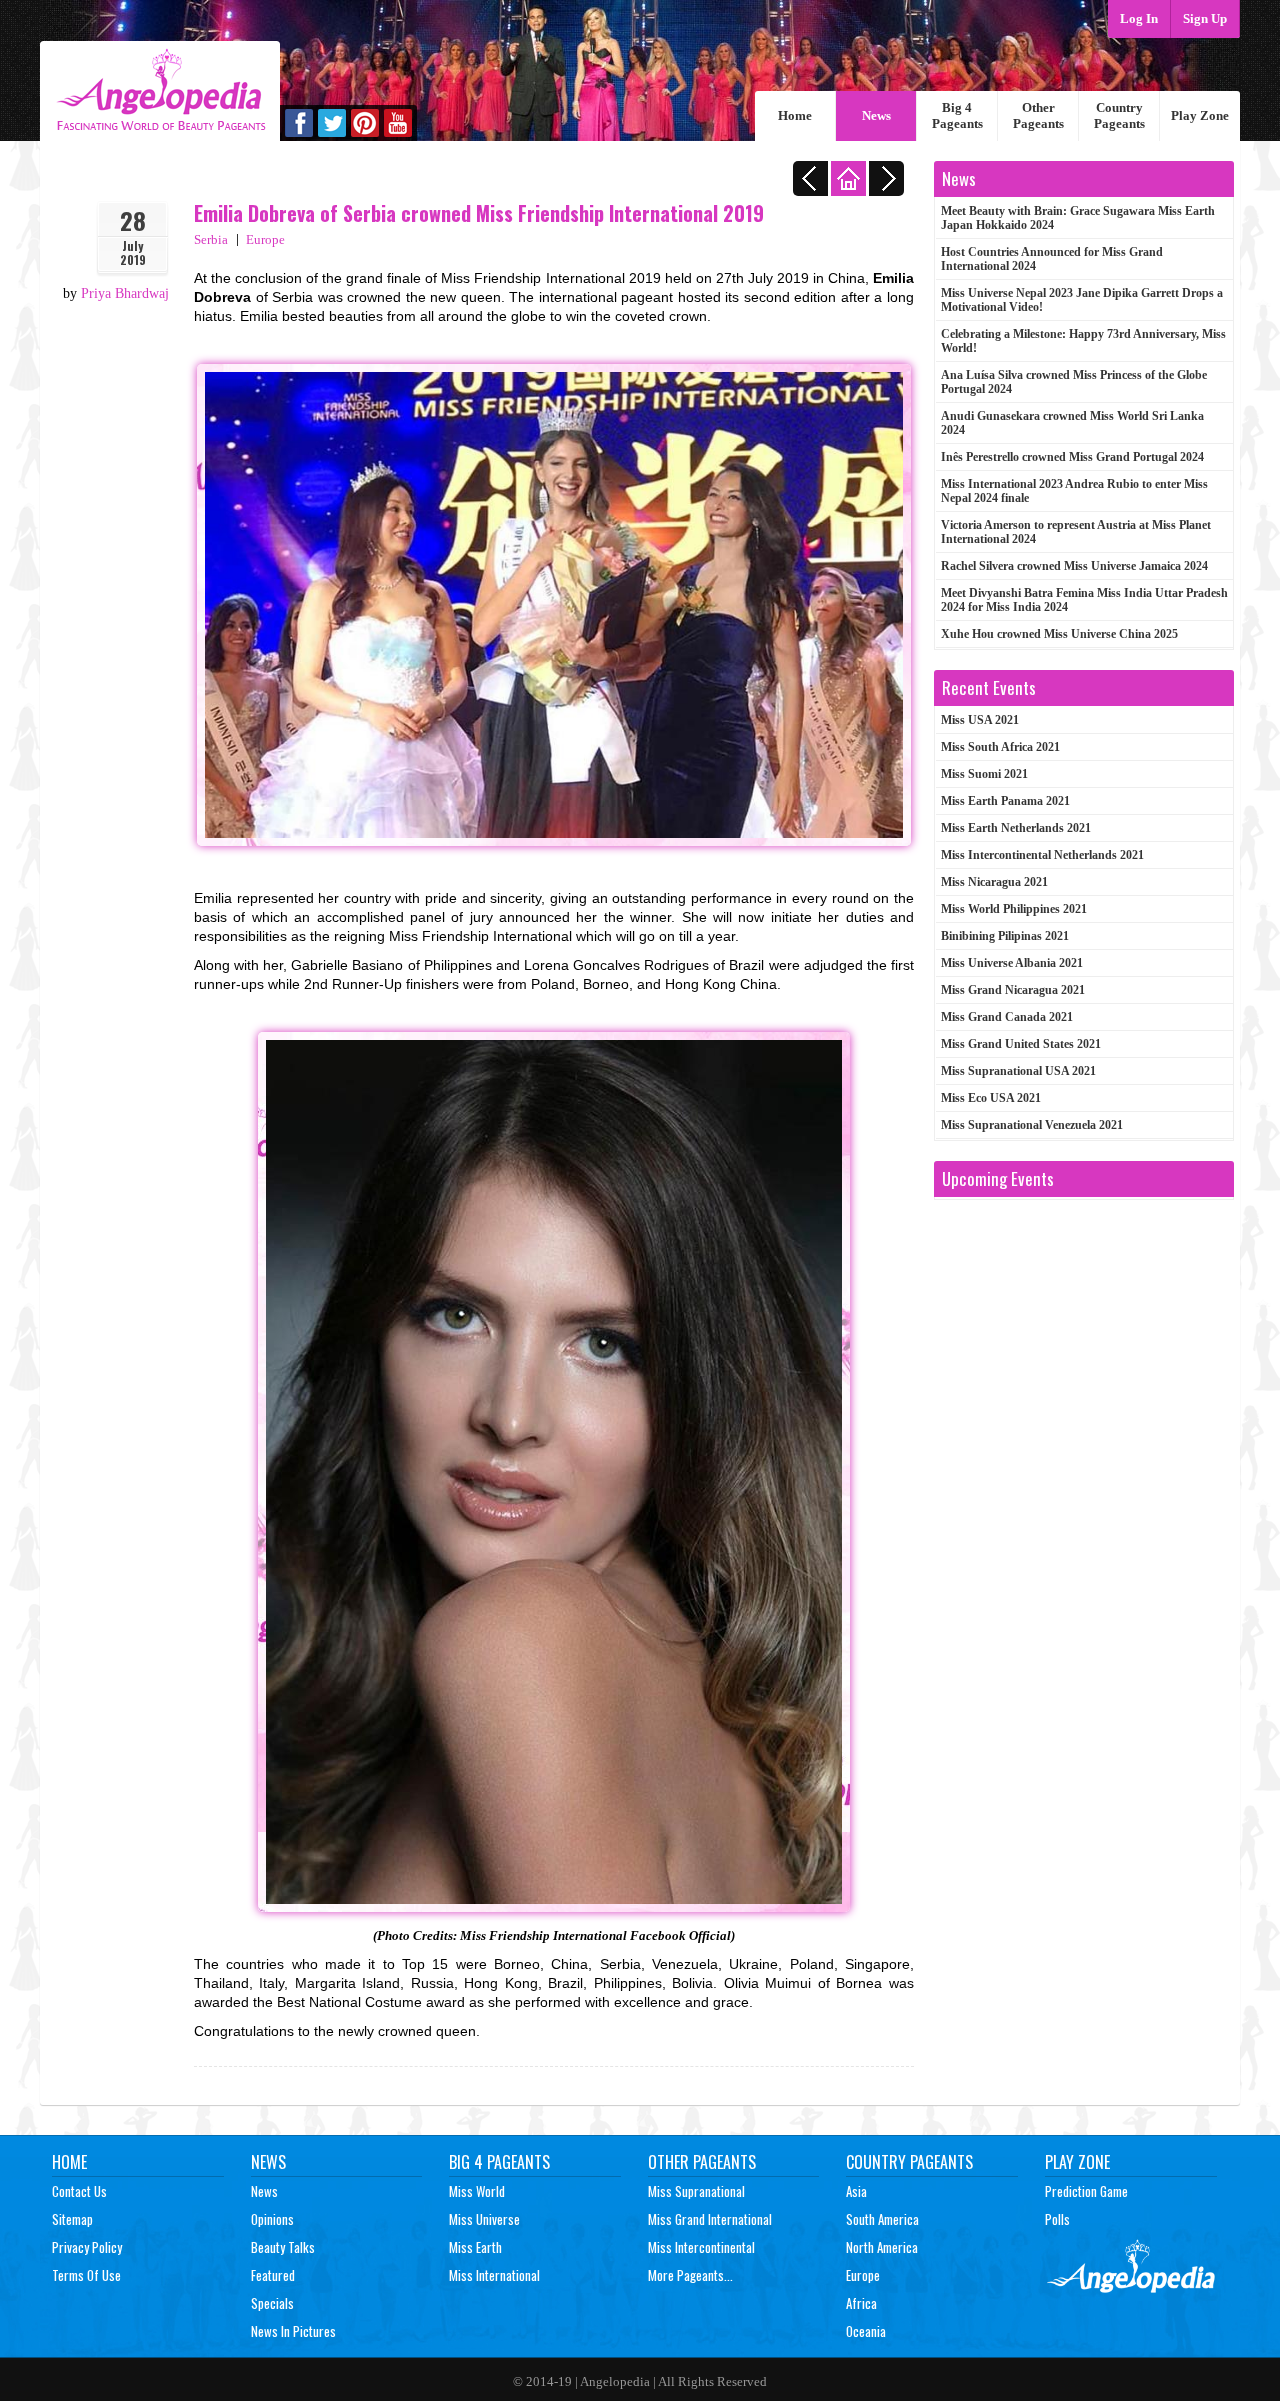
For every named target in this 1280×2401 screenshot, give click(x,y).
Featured (273, 2275)
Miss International (494, 2275)
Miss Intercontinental (701, 2247)
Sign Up (1205, 18)
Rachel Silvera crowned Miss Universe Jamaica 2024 (1074, 566)
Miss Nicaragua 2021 (994, 882)
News (876, 115)
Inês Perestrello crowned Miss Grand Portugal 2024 (1072, 457)
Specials (272, 2303)
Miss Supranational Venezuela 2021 (1032, 1125)
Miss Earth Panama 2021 (1005, 801)
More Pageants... (690, 2275)
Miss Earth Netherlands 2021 (1016, 828)
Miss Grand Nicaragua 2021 (1013, 990)
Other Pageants (1038, 115)
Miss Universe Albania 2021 (1012, 963)
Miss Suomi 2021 (984, 774)
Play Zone (1200, 115)
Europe (265, 239)
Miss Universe (484, 2219)
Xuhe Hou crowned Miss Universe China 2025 (1059, 634)
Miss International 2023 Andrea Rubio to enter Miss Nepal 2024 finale (1074, 491)
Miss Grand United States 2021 (1021, 1044)
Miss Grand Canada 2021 (1007, 1017)
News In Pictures (293, 2331)
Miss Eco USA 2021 (991, 1098)
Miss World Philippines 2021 (1014, 909)
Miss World (477, 2191)
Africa (861, 2303)
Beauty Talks (283, 2247)
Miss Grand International (710, 2219)
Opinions (272, 2219)
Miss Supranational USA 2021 (1018, 1071)
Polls (1057, 2219)
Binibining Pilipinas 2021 (1005, 936)
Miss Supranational (696, 2191)
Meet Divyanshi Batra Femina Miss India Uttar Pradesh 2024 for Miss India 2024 (1084, 600)
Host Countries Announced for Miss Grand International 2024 (1052, 259)
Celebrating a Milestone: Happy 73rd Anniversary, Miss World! (1083, 341)
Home (795, 115)
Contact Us (79, 2191)
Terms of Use (86, 2275)
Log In (1139, 18)
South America (882, 2219)
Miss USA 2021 (980, 720)
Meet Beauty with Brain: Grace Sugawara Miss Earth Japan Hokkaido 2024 (1078, 218)
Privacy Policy (87, 2247)
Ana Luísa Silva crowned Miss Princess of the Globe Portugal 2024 (1074, 382)
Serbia (211, 239)
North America (882, 2247)
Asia (856, 2191)
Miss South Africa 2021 (1000, 747)
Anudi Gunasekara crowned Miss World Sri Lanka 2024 (1072, 423)
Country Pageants (1119, 115)
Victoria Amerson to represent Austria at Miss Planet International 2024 (1076, 532)
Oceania (866, 2331)
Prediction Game (1086, 2191)
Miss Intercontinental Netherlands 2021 (1042, 855)
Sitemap (72, 2219)
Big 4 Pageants (957, 115)
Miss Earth (475, 2247)
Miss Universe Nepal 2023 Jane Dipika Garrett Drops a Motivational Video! (1082, 300)
